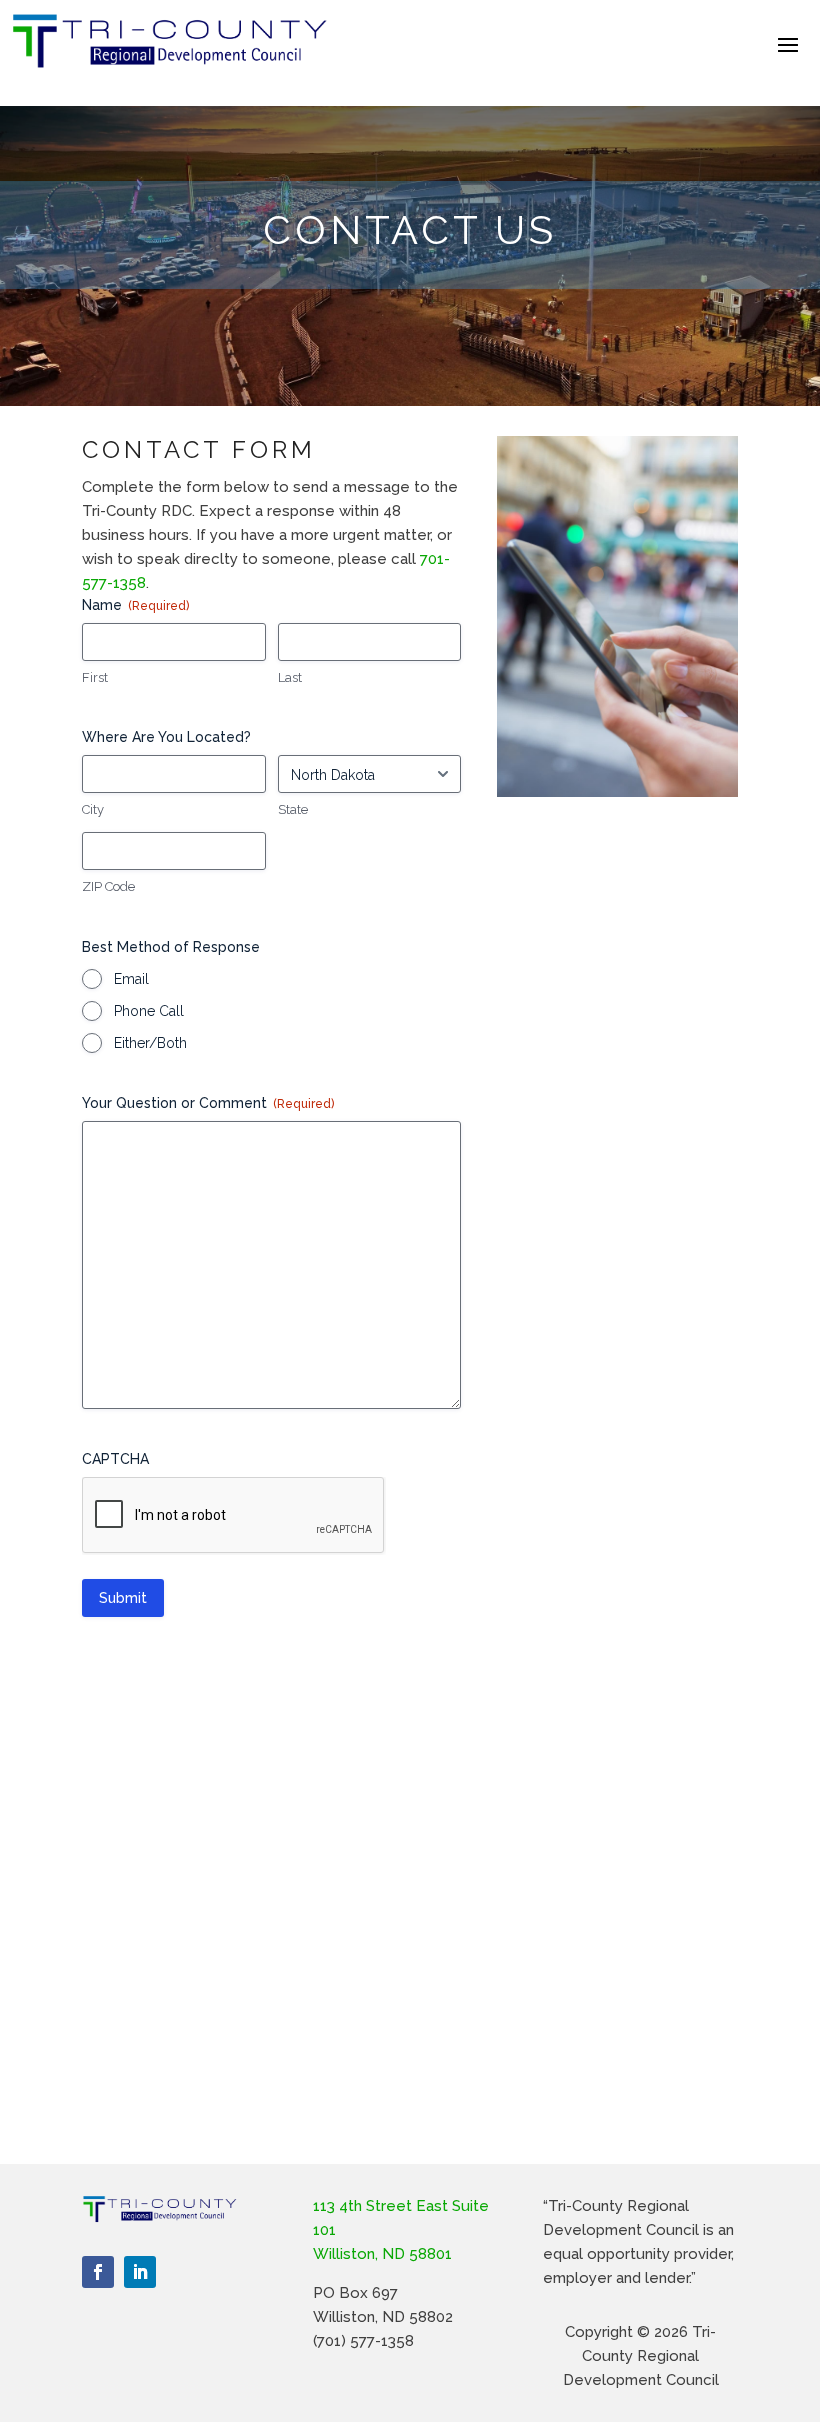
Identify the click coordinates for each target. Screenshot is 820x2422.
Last (290, 677)
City (93, 809)
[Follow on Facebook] (98, 2272)
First (95, 677)
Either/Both (150, 1043)
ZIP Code (108, 886)
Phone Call (149, 1011)
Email (131, 979)
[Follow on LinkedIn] (140, 2272)
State (293, 809)
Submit (123, 1598)
